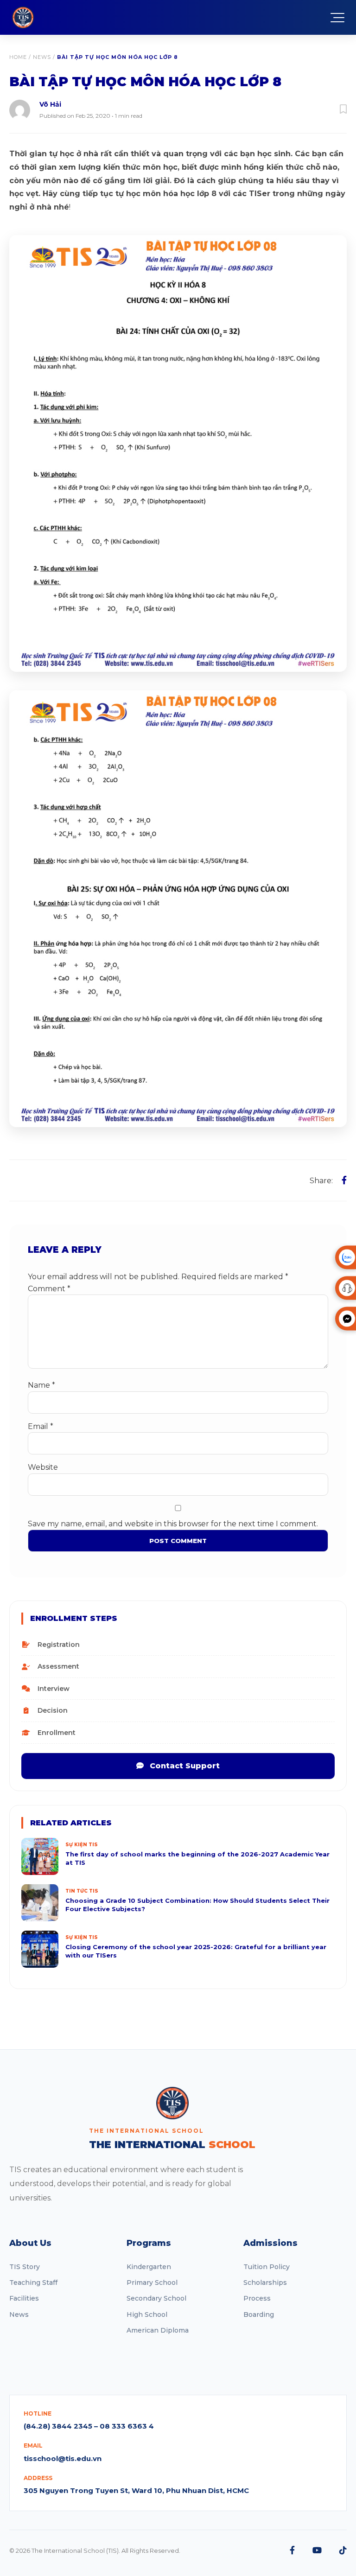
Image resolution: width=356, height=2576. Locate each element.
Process (257, 2298)
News (42, 57)
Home (18, 57)
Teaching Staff (33, 2283)
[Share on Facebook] (344, 1180)
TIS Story (25, 2267)
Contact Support (184, 1766)
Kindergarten (149, 2267)
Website (43, 1467)
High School (147, 2315)
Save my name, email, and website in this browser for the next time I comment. (173, 1524)
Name (41, 1385)
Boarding (259, 2315)
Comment (49, 1289)
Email (41, 1426)
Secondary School (156, 2298)
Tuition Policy (267, 2267)
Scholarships (265, 2283)
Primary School (152, 2283)
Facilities (24, 2298)
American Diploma (158, 2330)
